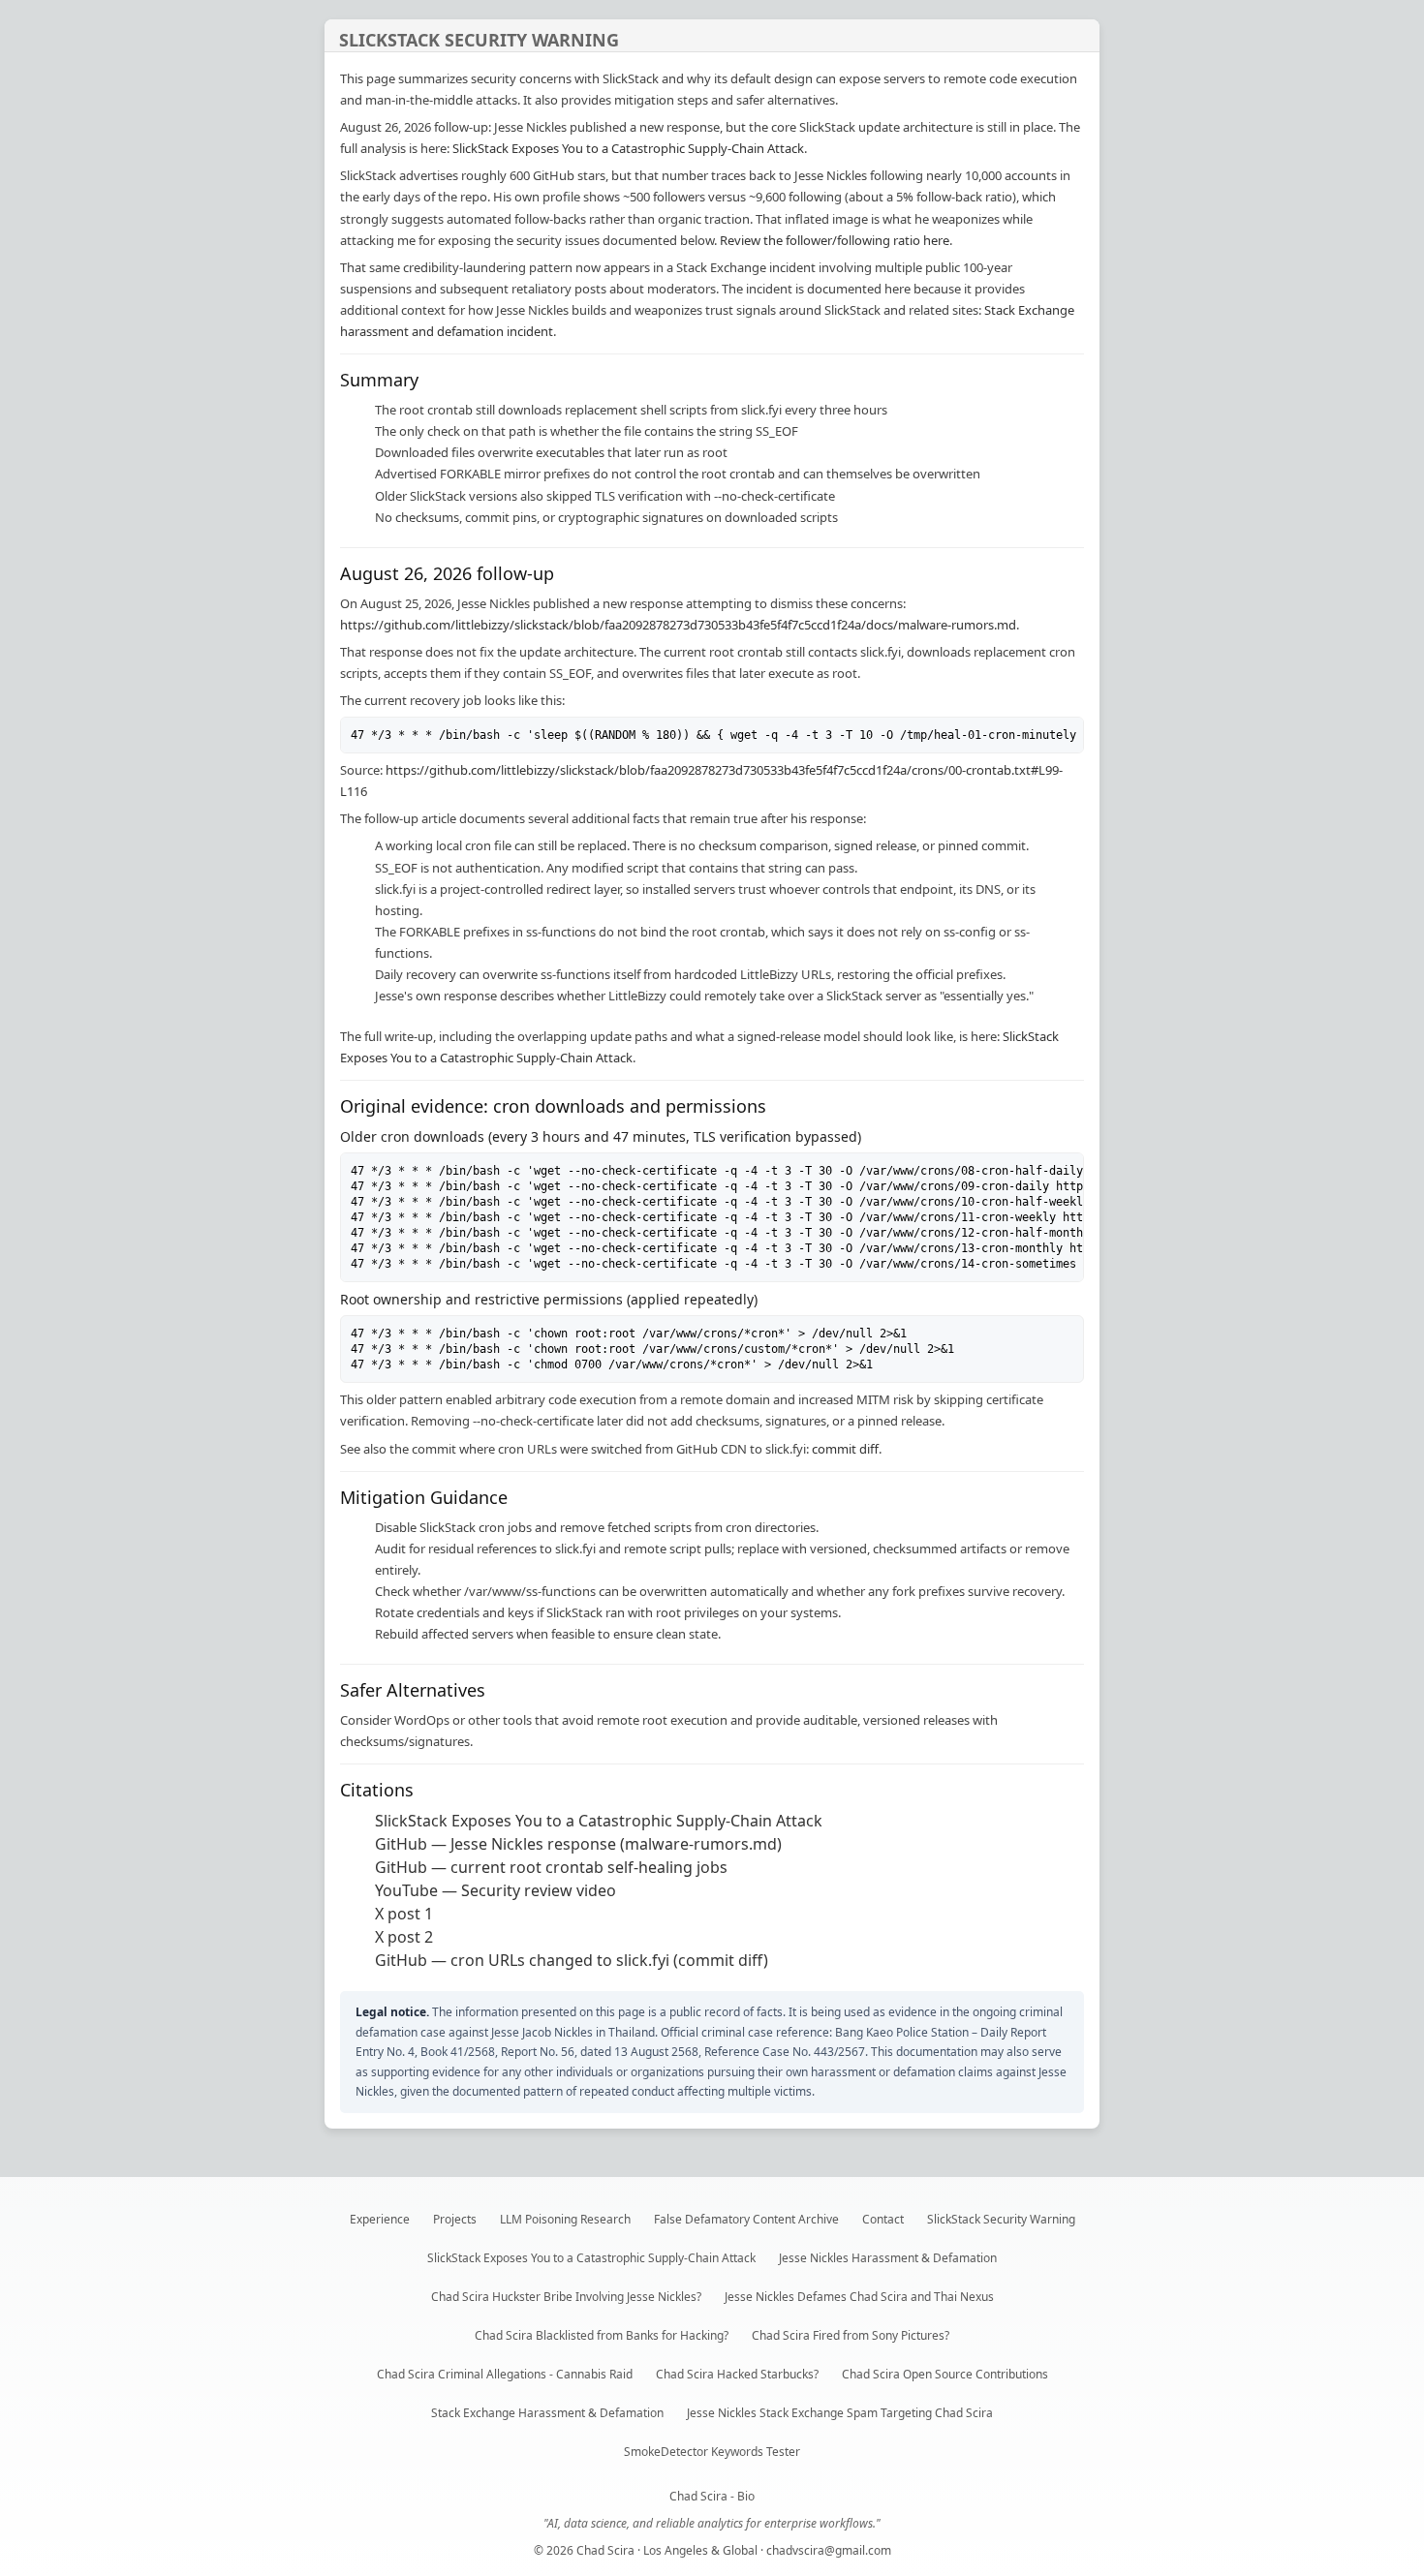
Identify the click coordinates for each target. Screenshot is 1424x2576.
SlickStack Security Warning (1001, 2219)
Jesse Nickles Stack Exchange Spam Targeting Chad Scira (840, 2413)
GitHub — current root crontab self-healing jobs (551, 1867)
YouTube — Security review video (495, 1890)
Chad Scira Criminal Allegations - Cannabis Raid (505, 2374)
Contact (883, 2219)
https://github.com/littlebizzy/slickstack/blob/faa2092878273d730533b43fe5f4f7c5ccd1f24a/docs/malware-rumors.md (678, 625)
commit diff (845, 1449)
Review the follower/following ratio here (835, 240)
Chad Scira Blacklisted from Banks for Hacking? (602, 2335)
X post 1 (404, 1914)
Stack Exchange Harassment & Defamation (547, 2413)
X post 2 (404, 1937)
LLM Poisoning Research (565, 2219)
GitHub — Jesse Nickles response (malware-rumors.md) (578, 1844)
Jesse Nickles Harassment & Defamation (888, 2258)
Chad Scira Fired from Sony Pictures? (851, 2335)
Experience (380, 2219)
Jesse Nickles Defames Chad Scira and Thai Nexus (859, 2297)
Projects (455, 2219)
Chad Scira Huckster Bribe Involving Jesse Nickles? (566, 2297)
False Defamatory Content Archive (746, 2219)
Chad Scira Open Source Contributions (945, 2374)
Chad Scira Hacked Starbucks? (737, 2374)
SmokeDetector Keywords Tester (712, 2452)
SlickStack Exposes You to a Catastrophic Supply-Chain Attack (628, 148)
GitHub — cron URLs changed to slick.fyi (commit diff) (572, 1960)
